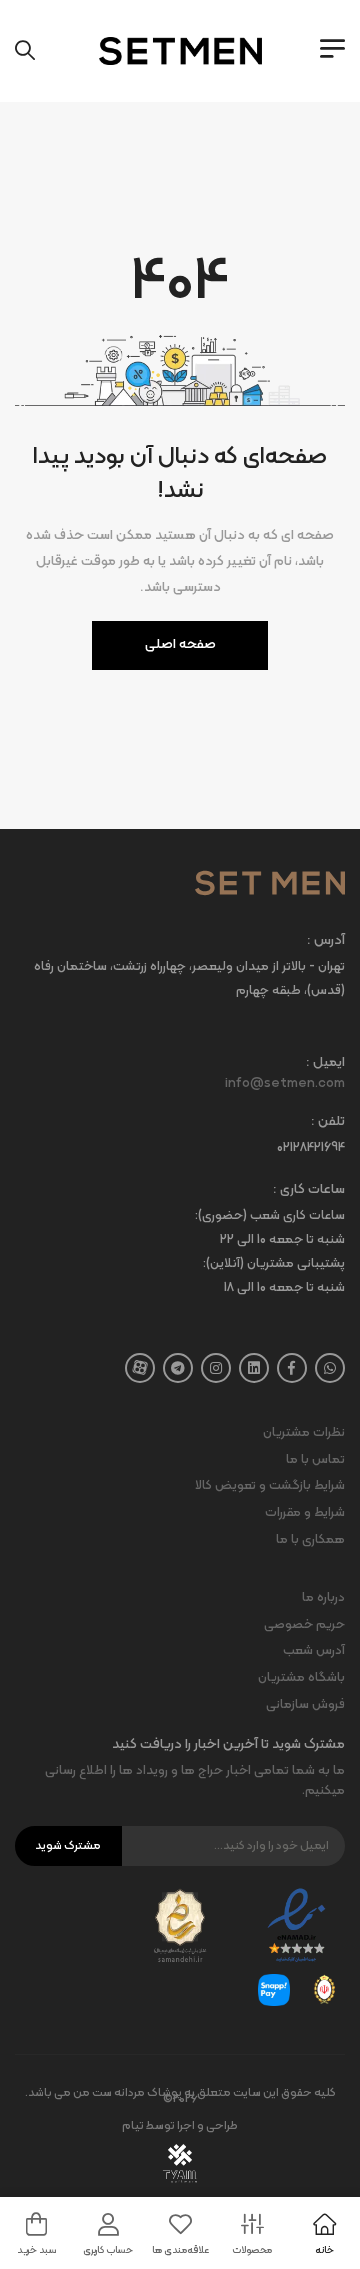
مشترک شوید (68, 1846)
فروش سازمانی (305, 1705)
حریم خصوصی (304, 1625)
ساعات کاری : (309, 1190)
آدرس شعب (314, 1651)
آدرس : (326, 941)
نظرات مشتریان (304, 1433)
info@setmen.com (285, 1084)
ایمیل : (325, 1063)
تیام (133, 2126)
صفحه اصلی (180, 644)
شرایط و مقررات (305, 1513)
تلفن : (328, 1122)
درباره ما (323, 1598)
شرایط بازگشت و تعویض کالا (270, 1486)
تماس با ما (315, 1460)
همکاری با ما (310, 1540)
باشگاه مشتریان (301, 1678)
